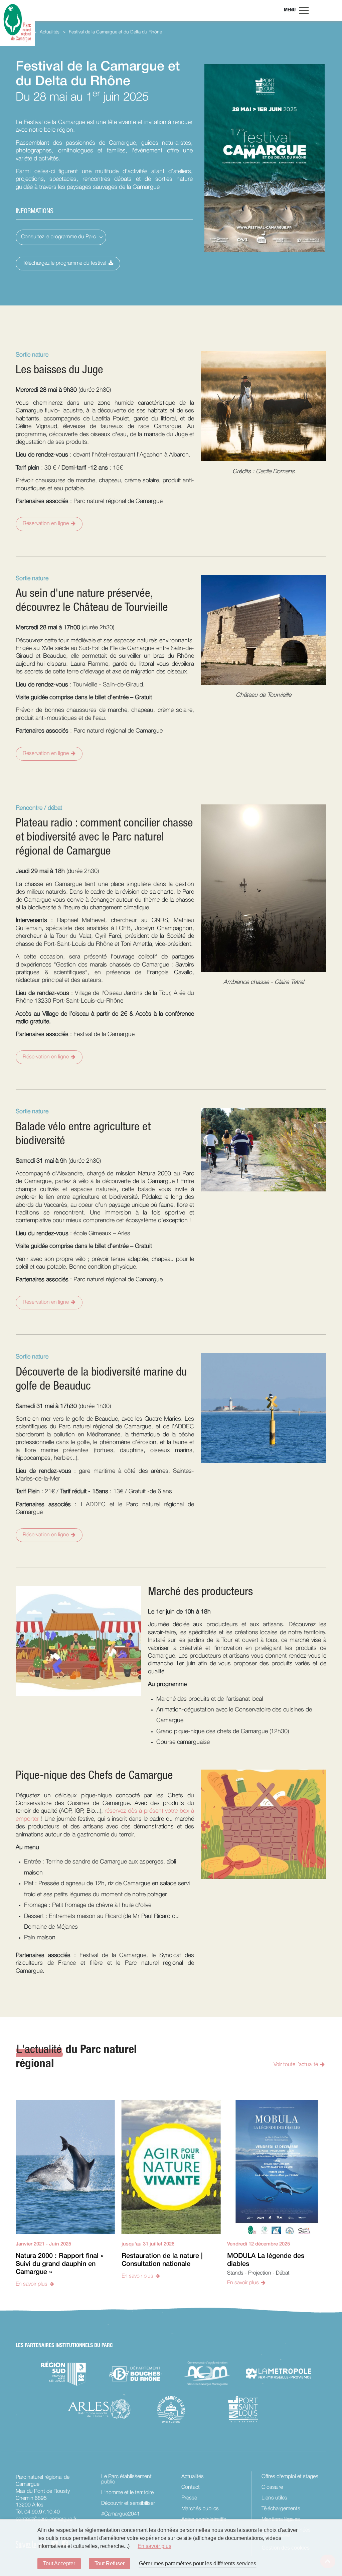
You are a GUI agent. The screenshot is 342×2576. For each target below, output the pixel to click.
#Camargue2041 (121, 2514)
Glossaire (272, 2487)
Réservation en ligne (46, 524)
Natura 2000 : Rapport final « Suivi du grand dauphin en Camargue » (60, 2264)
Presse (189, 2498)
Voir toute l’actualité (296, 2065)
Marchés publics (200, 2509)
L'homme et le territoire (127, 2493)
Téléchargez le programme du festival (64, 263)
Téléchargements (281, 2509)
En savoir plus (32, 2284)
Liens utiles (274, 2498)
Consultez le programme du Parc (58, 237)
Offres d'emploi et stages (290, 2477)
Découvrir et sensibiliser (128, 2503)
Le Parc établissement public (126, 2479)
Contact (191, 2487)
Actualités (193, 2477)
